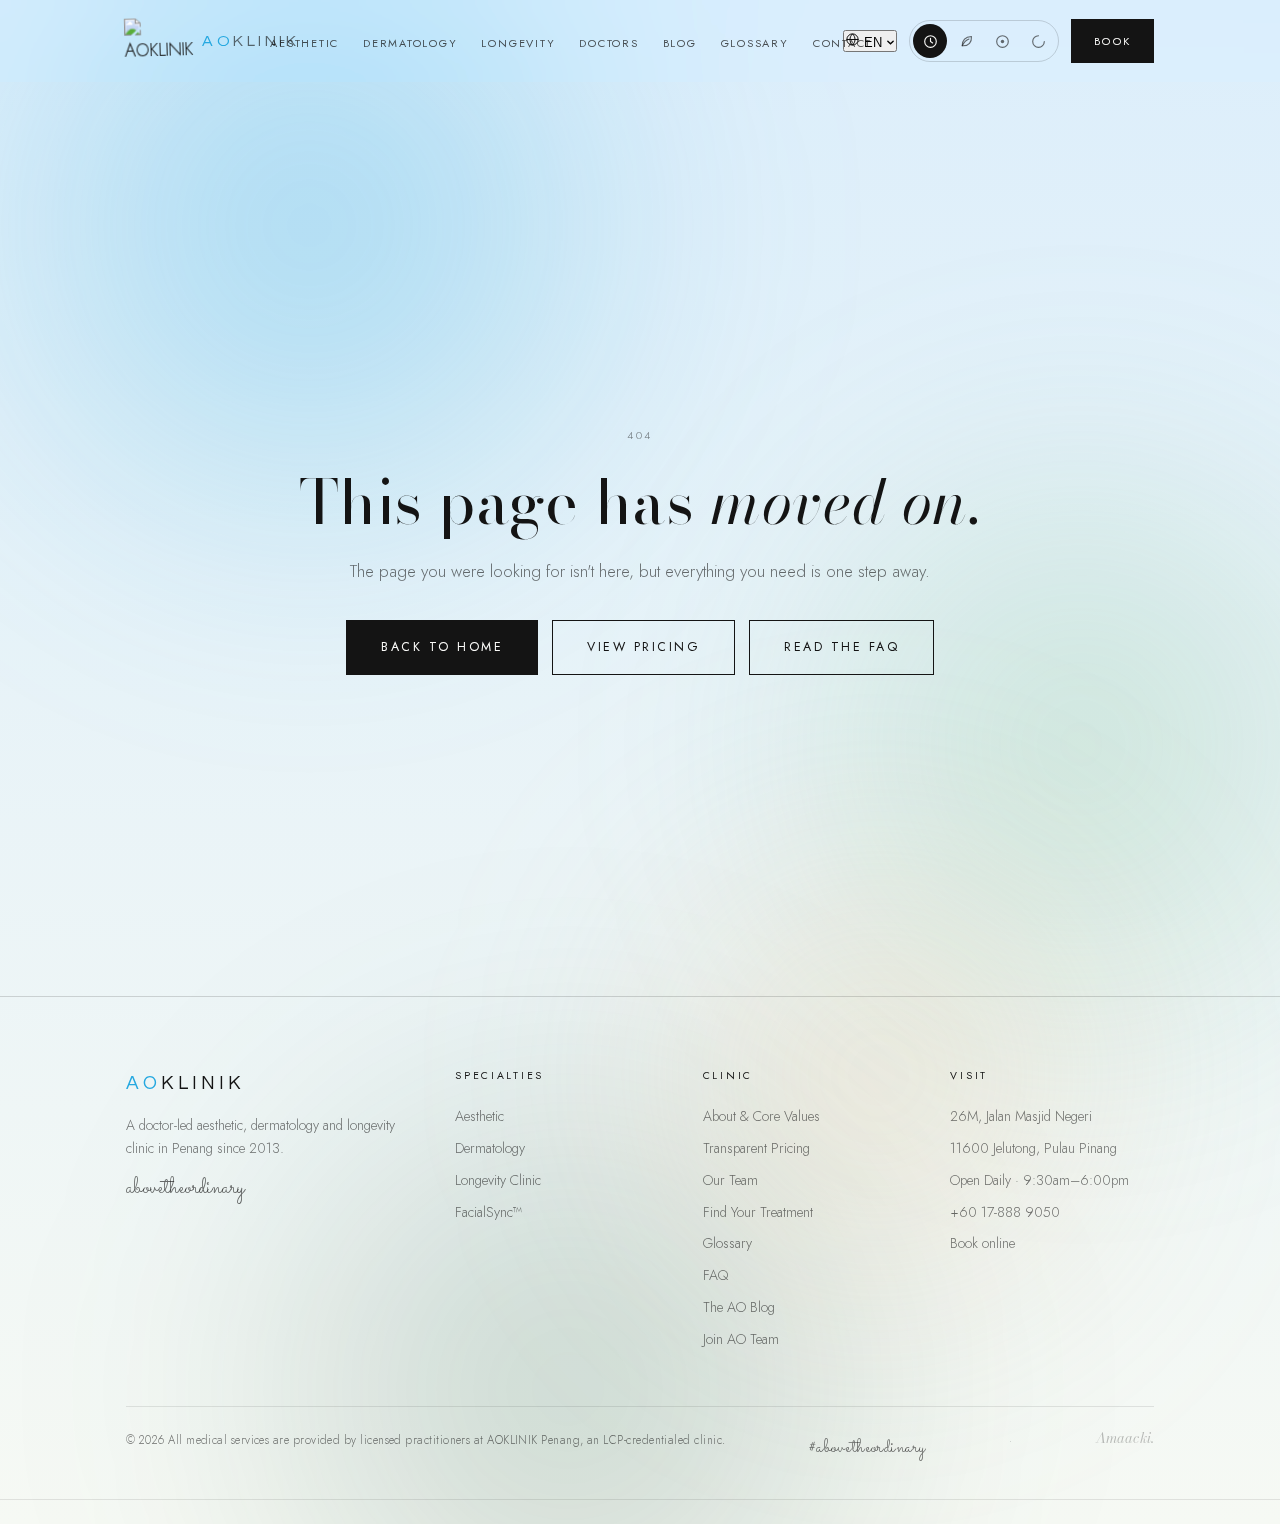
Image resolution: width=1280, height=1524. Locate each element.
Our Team (730, 1180)
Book (1112, 41)
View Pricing (643, 647)
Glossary (755, 43)
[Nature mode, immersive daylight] (966, 41)
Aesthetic (304, 43)
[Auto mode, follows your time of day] (930, 41)
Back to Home (442, 647)
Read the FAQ (841, 647)
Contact (842, 43)
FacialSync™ (488, 1212)
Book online (982, 1243)
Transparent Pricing (756, 1148)
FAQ (715, 1275)
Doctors (608, 43)
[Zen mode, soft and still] (1038, 41)
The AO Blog (739, 1307)
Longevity (518, 43)
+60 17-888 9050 (1005, 1212)
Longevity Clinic (498, 1180)
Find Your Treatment (758, 1212)
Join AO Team (741, 1339)
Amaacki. (1125, 1440)
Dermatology (410, 43)
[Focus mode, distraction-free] (1002, 41)
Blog (680, 43)
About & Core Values (761, 1116)
